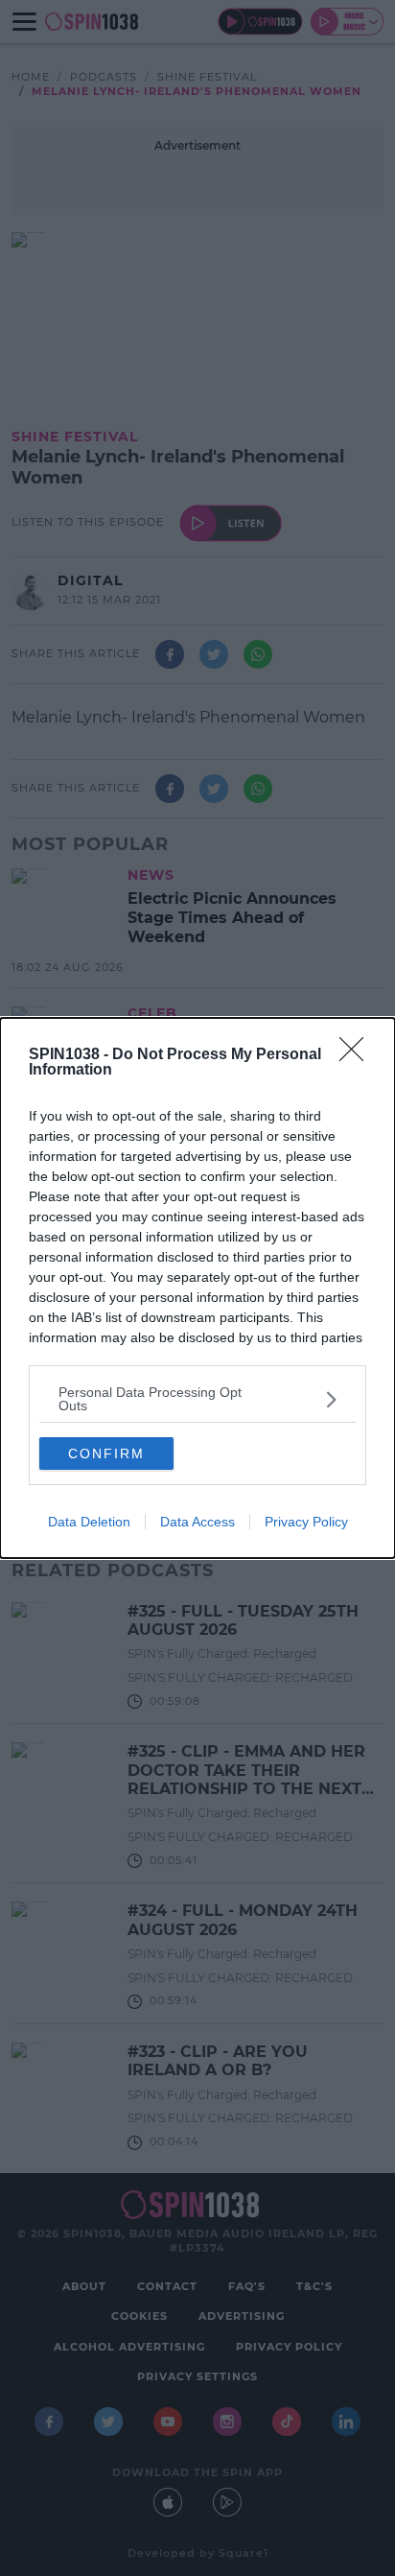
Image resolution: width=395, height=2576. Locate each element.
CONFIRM (106, 1453)
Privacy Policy (306, 1522)
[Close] (358, 1055)
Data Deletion (89, 1522)
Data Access (197, 1522)
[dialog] (197, 1288)
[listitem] (197, 1399)
